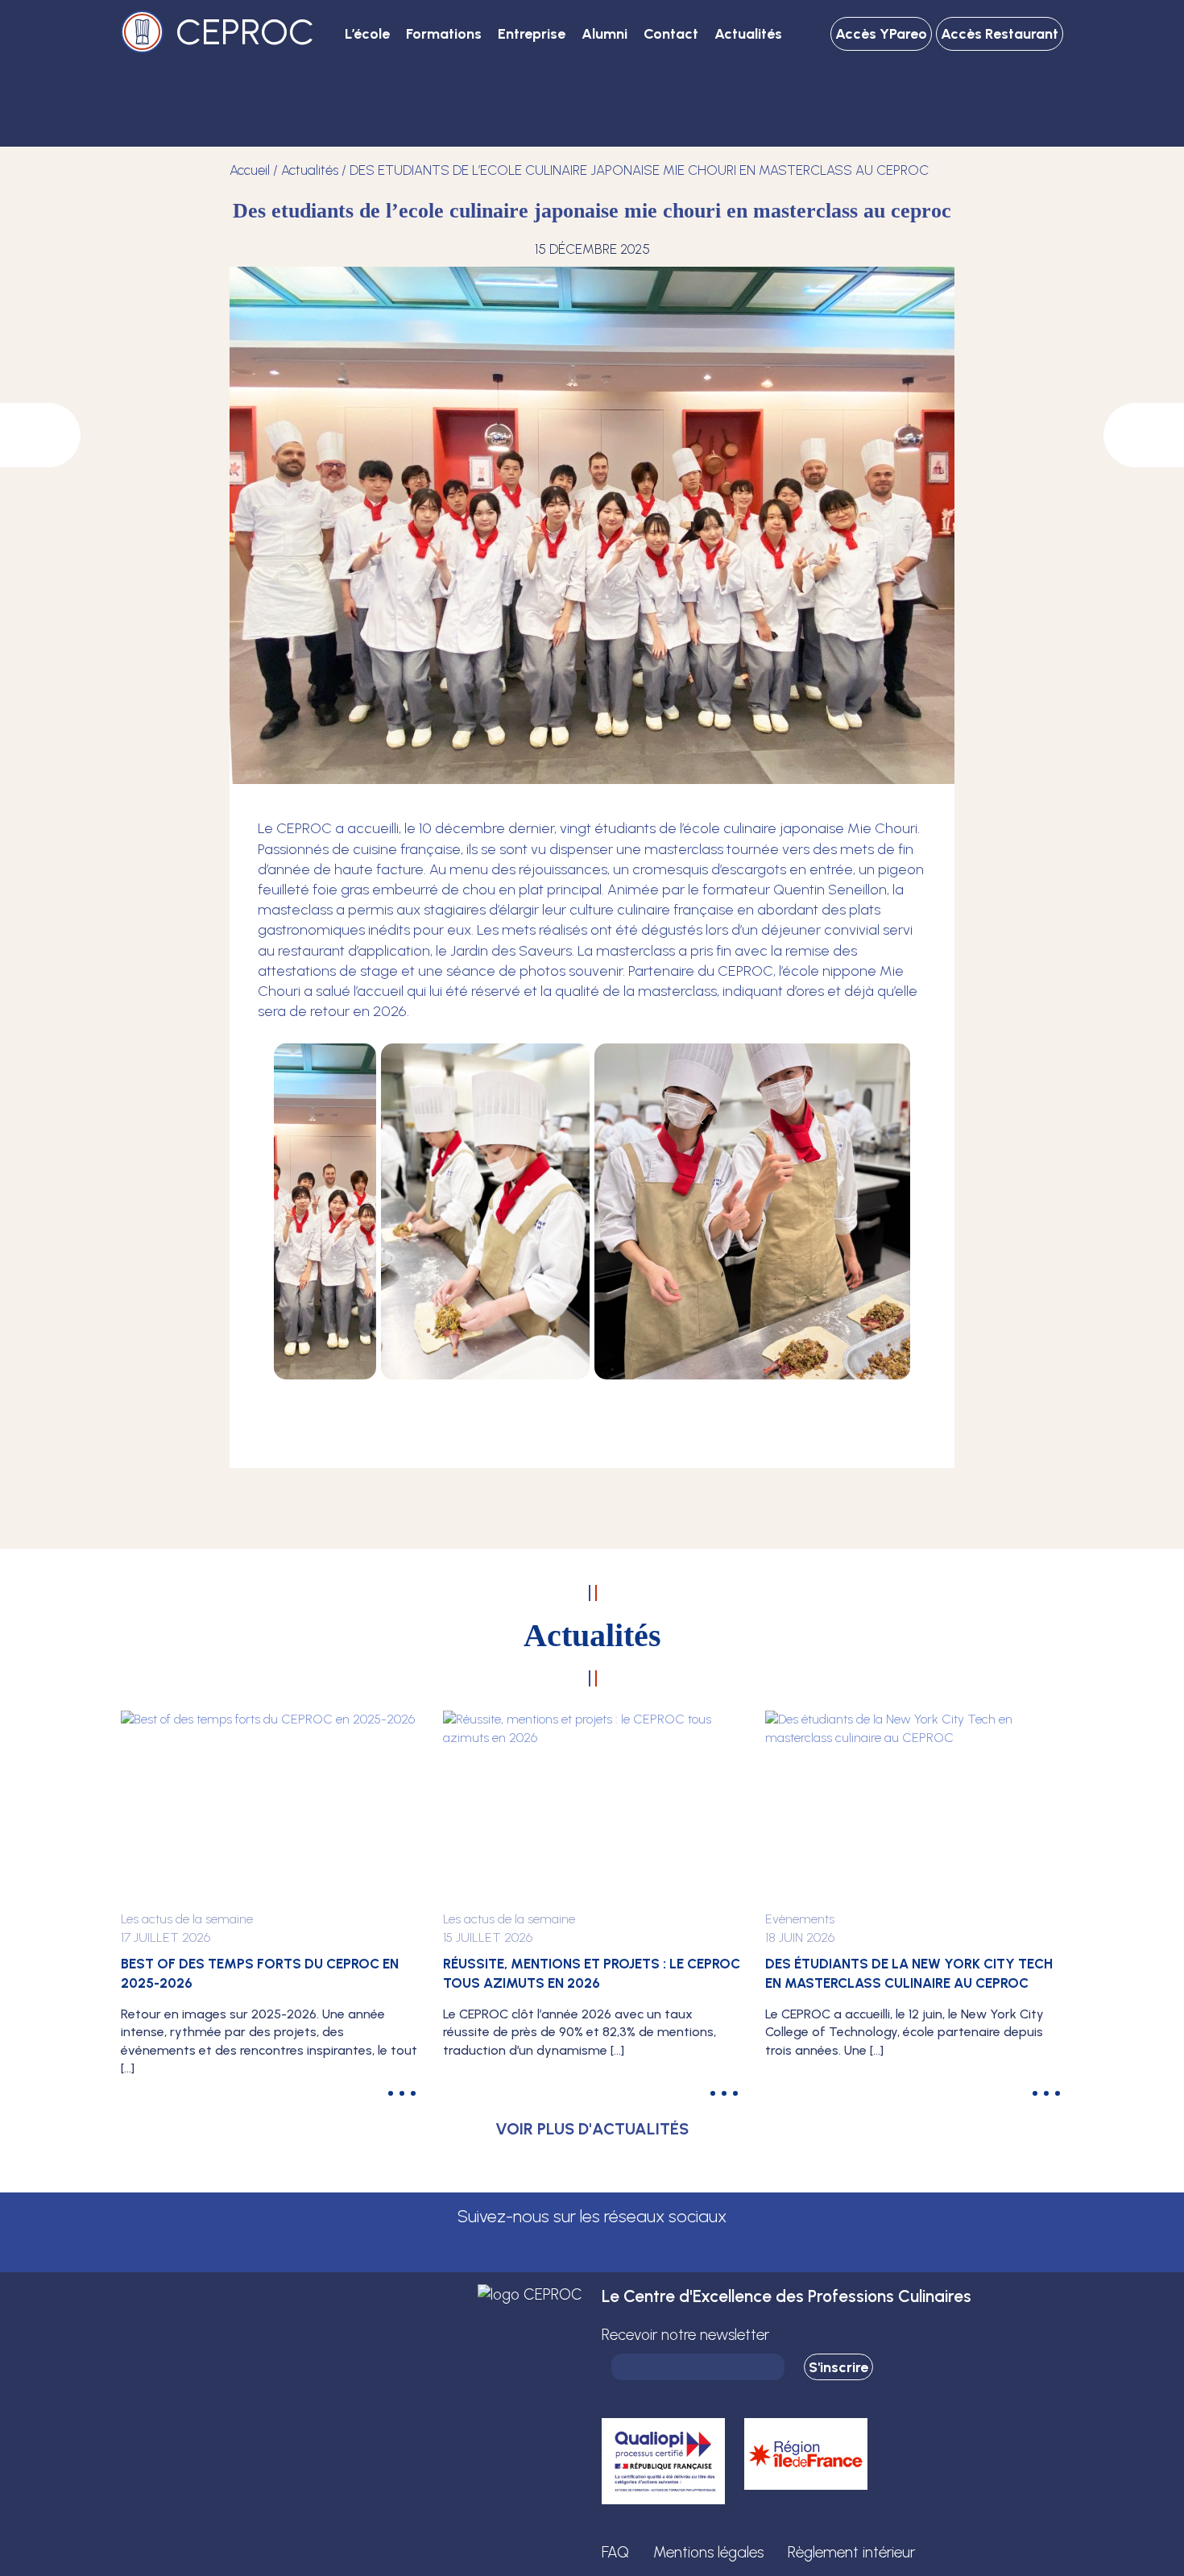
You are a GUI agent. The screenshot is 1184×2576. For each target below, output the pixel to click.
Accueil (250, 170)
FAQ (615, 2552)
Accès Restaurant (1000, 34)
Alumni (604, 34)
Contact (671, 34)
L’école (367, 34)
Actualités (748, 34)
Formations (444, 34)
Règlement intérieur (851, 2552)
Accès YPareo (881, 34)
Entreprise (532, 34)
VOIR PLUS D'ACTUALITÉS (592, 2129)
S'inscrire (838, 2367)
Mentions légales (708, 2552)
